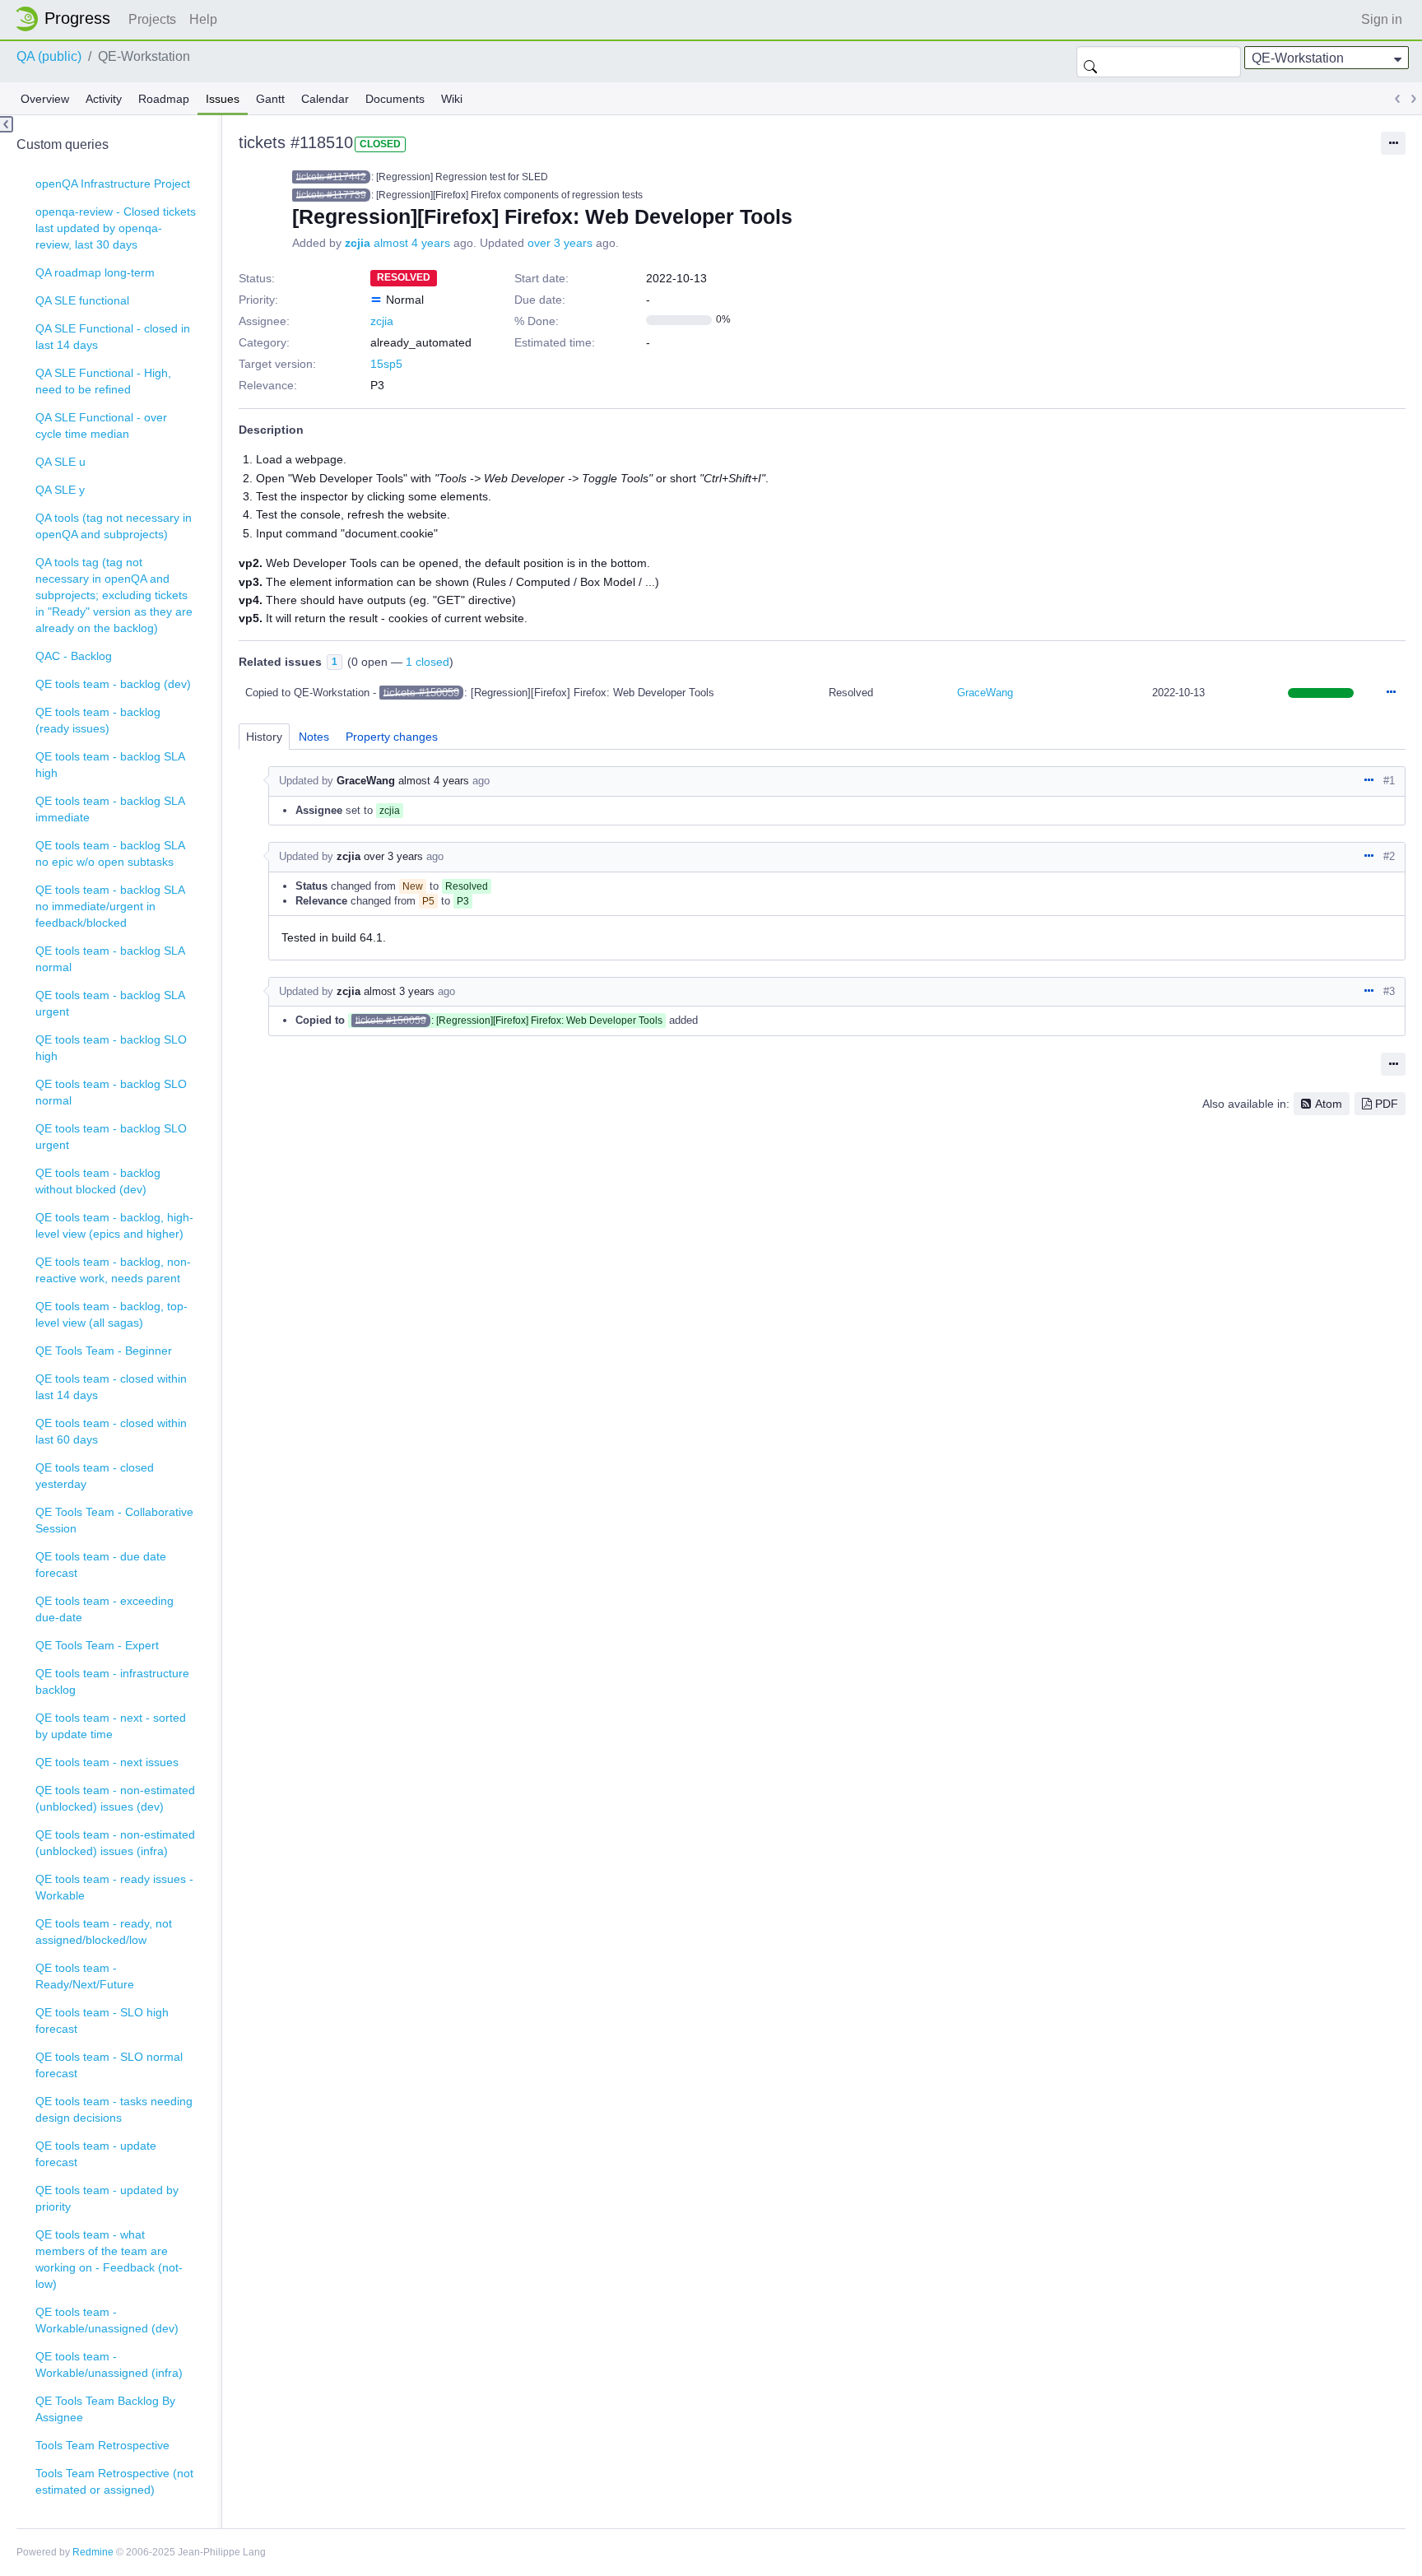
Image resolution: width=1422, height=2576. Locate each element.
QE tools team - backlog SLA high (110, 765)
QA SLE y (60, 490)
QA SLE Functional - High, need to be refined (103, 381)
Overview (45, 99)
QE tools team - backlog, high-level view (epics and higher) (114, 1225)
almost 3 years (399, 991)
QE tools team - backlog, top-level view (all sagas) (112, 1314)
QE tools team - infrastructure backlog (112, 1681)
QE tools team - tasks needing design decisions (114, 2109)
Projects (152, 19)
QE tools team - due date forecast (101, 1565)
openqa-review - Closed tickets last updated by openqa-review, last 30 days (116, 228)
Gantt (270, 99)
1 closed (428, 662)
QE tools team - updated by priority (107, 2198)
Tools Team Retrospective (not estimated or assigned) (114, 2481)
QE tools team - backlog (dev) (113, 684)
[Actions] (1391, 693)
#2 (1389, 856)
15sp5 (386, 364)
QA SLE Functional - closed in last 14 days (113, 337)
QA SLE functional (82, 300)
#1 (1389, 781)
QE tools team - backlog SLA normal (110, 959)
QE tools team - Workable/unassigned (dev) (107, 2320)
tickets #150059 (421, 693)
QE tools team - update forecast (96, 2154)
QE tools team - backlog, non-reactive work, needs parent (113, 1270)
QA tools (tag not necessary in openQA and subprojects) (114, 526)
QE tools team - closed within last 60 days (111, 1431)
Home (67, 19)
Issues (223, 99)
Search (1090, 62)
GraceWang (985, 693)
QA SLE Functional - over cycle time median (101, 425)
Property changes (392, 737)
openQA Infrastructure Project (113, 184)
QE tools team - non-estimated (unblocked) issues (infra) (115, 1843)
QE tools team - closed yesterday (95, 1476)
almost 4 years (412, 243)
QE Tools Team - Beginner (104, 1351)
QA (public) (49, 56)
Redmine (93, 2552)
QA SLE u (60, 462)
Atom (1329, 1104)
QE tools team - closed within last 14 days (111, 1387)
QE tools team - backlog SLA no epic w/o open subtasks (110, 853)
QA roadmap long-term (95, 272)
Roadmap (164, 99)
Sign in (1382, 19)
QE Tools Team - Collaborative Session (114, 1520)
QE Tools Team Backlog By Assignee (105, 2409)
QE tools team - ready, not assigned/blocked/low (104, 1932)
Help (203, 19)
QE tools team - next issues (107, 1762)
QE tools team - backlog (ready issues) (98, 720)
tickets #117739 (331, 195)
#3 (1389, 991)
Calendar (325, 99)
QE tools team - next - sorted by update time (111, 1726)
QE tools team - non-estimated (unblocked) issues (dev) (115, 1798)
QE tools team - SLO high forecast (102, 2020)
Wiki (452, 99)
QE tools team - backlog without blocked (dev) (98, 1181)
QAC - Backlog (74, 656)
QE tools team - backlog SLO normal (111, 1092)
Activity (104, 99)
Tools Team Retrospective (102, 2445)
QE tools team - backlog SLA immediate (110, 809)
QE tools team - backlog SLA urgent (110, 1003)
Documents (395, 99)
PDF (1387, 1104)
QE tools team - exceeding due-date (105, 1609)
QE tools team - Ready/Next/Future (85, 1976)
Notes (314, 737)
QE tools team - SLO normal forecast (109, 2065)
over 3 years (560, 243)
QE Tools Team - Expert (97, 1645)
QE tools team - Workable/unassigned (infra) (109, 2364)
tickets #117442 (331, 177)
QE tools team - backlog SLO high (111, 1048)
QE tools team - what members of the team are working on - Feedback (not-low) (109, 2259)
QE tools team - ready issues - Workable (114, 1887)
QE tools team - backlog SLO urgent (111, 1137)
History (264, 737)
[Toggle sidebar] (7, 124)
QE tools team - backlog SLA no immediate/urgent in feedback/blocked (110, 906)
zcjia (358, 243)
